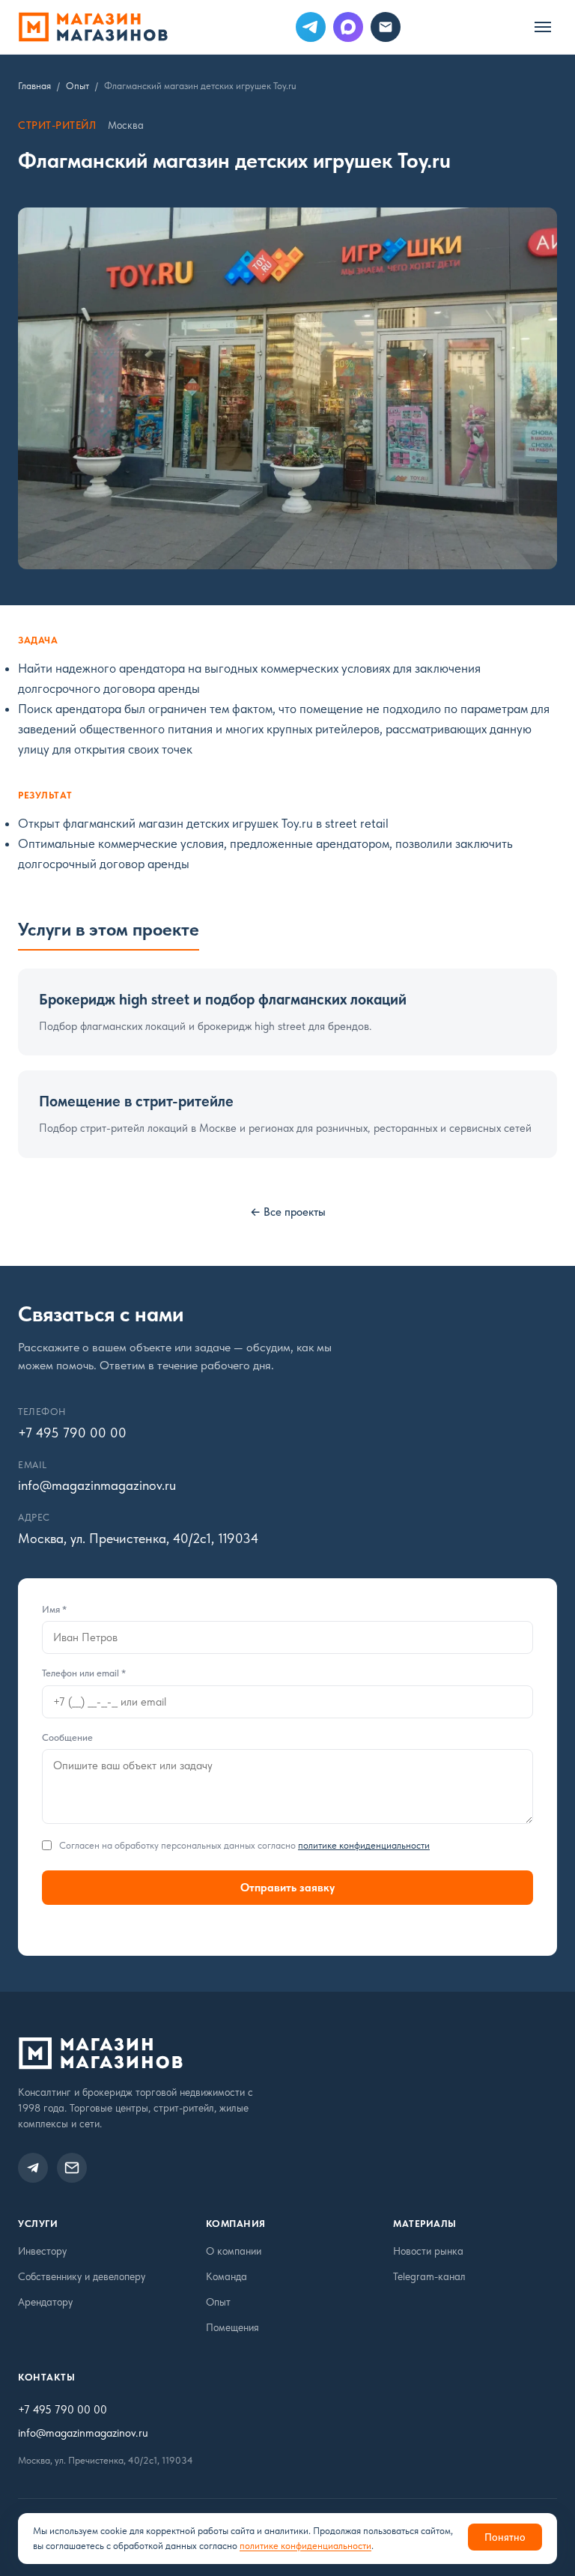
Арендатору (45, 2302)
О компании (234, 2251)
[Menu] (543, 27)
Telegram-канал (429, 2276)
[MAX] (348, 27)
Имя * (54, 1609)
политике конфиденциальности (364, 1845)
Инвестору (42, 2251)
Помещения (232, 2327)
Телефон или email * (84, 1673)
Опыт (77, 86)
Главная (34, 86)
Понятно (505, 2537)
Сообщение (67, 1737)
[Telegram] (311, 27)
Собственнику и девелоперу (82, 2276)
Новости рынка (428, 2251)
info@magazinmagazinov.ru (83, 2433)
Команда (226, 2276)
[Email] (386, 27)
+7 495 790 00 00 (63, 2410)
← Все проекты (288, 1212)
